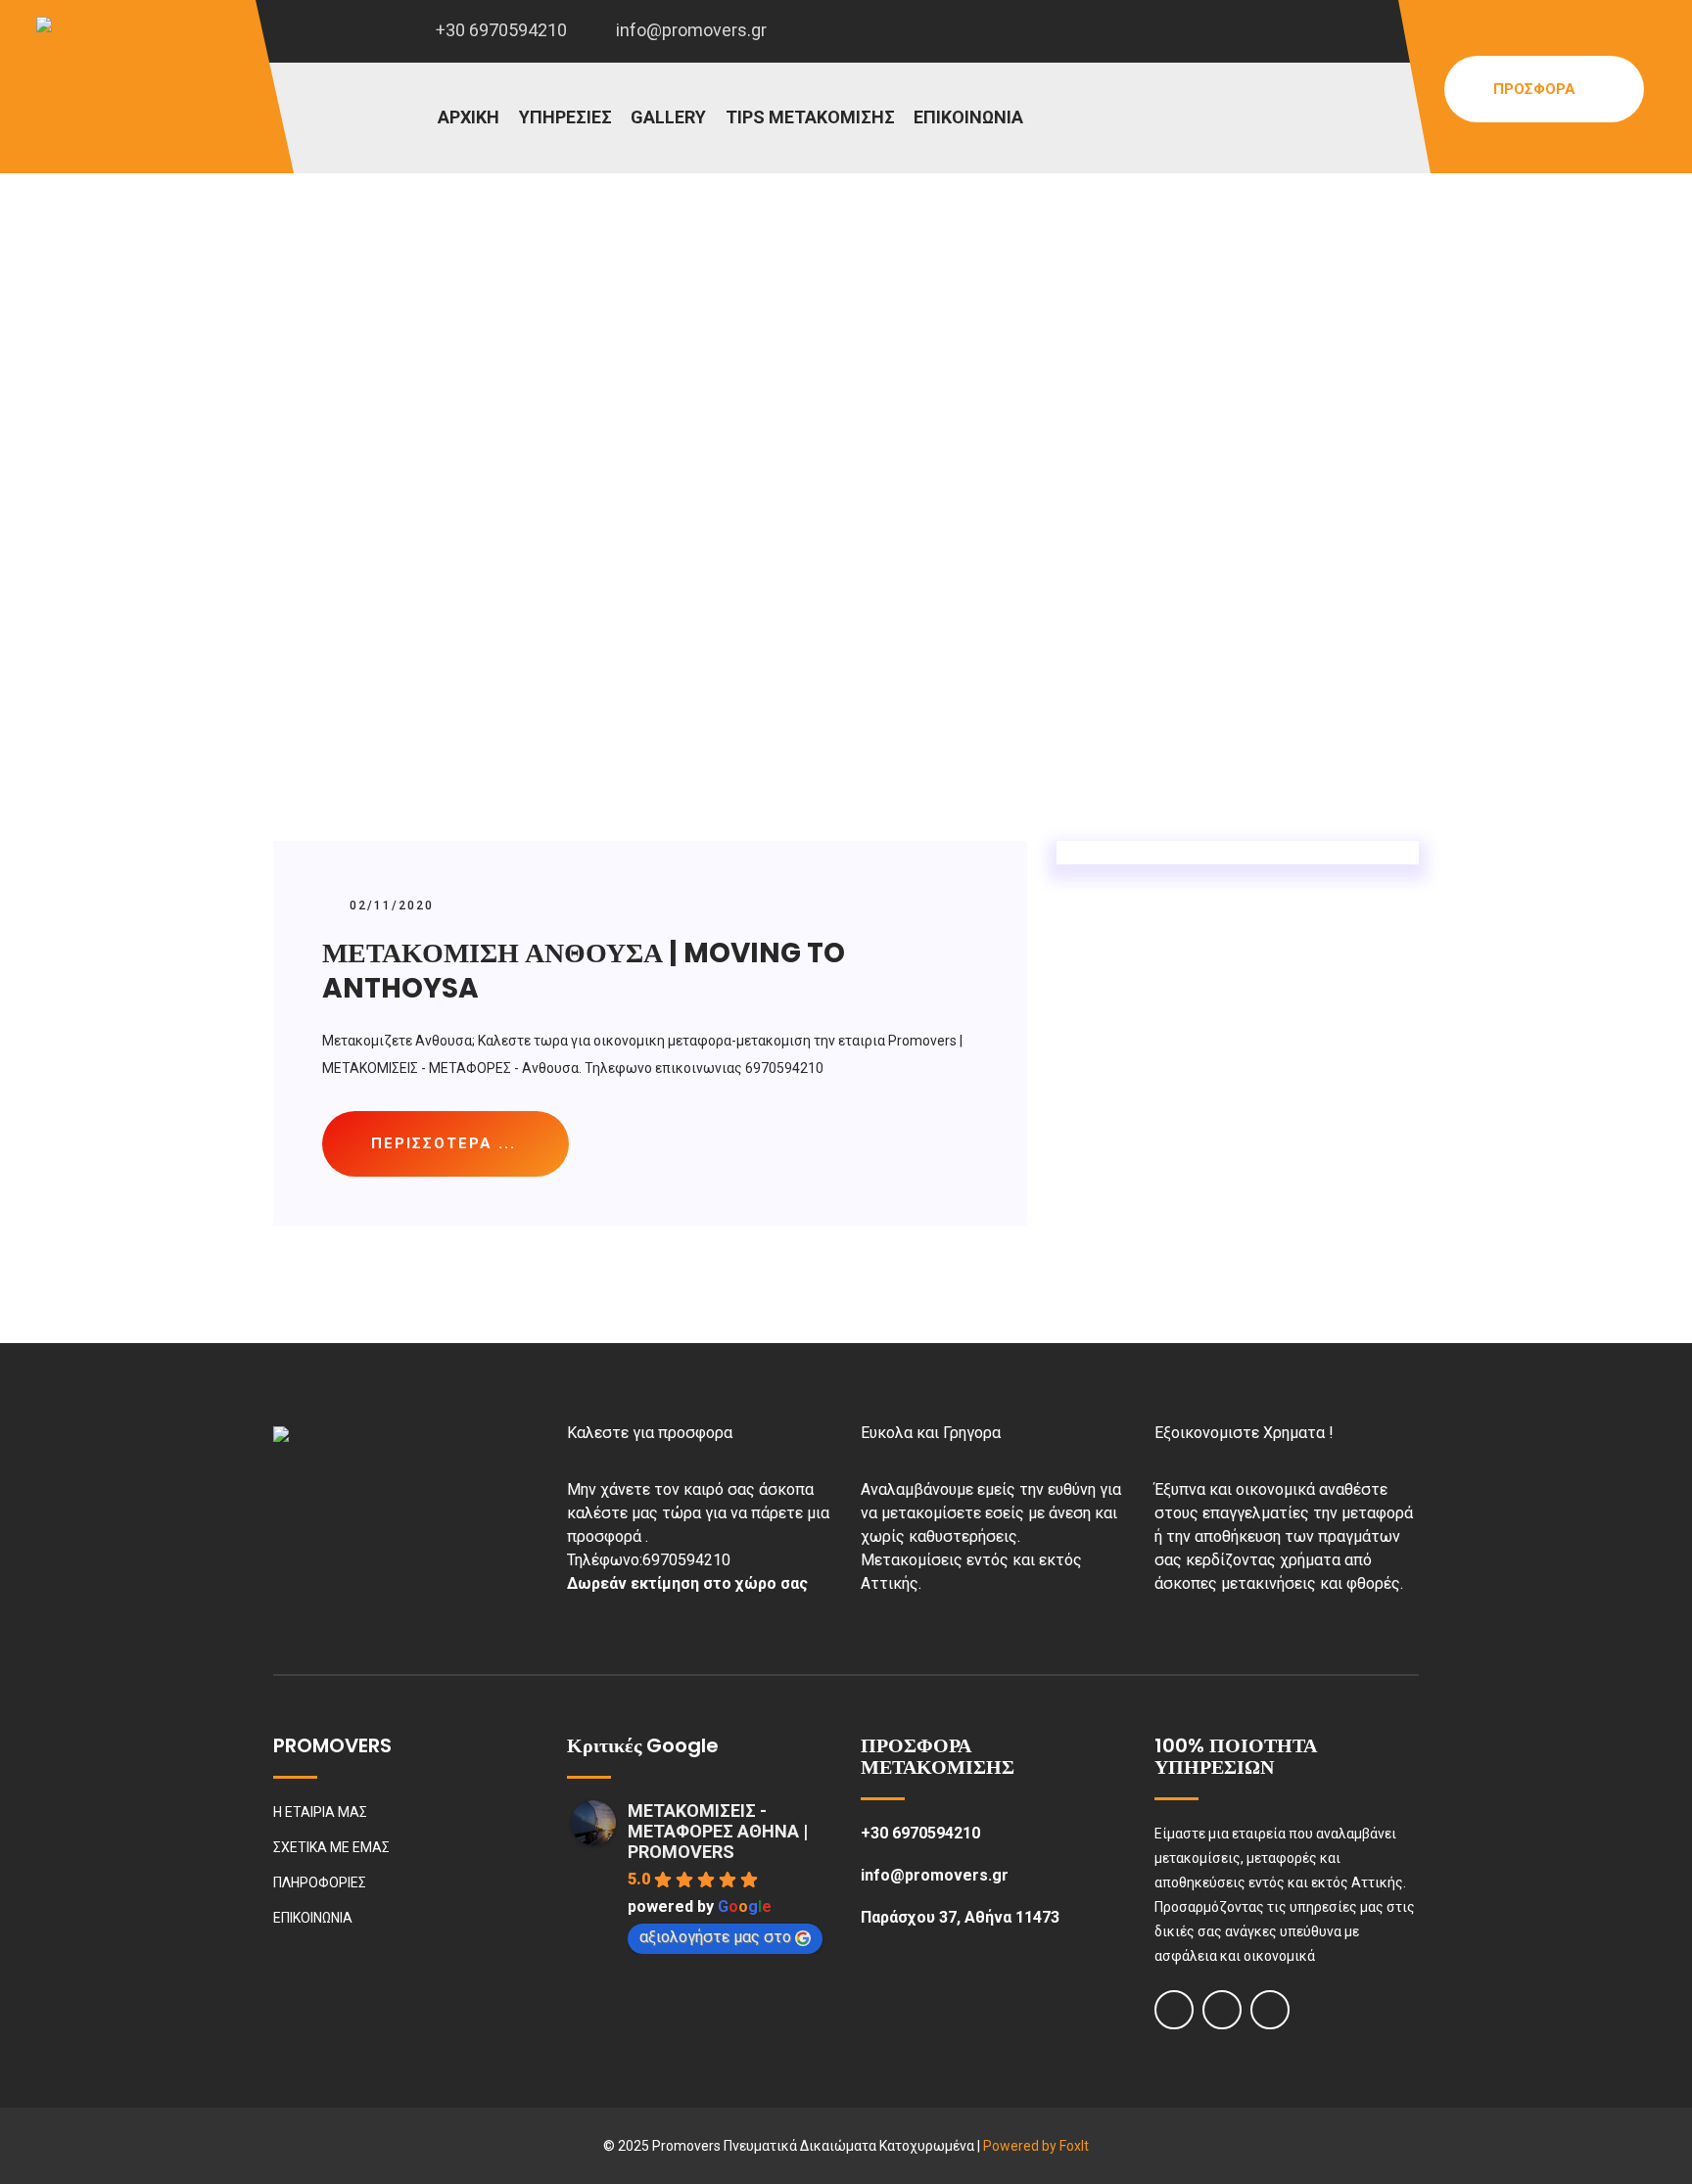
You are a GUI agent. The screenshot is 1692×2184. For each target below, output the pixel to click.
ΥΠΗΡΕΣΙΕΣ (565, 117)
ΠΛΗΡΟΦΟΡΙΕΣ (320, 1882)
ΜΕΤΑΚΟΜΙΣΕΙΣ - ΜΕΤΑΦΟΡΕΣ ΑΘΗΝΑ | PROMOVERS (718, 1831)
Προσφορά (1536, 89)
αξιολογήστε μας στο (715, 1937)
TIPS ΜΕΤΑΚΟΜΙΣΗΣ (810, 117)
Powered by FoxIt (1036, 2146)
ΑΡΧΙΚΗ (469, 117)
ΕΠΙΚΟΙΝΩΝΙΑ (968, 117)
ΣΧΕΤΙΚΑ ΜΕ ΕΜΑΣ (331, 1847)
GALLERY (668, 117)
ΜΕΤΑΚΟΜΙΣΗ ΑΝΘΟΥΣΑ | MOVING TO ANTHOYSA (584, 971)
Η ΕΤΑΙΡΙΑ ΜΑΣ (320, 1812)
